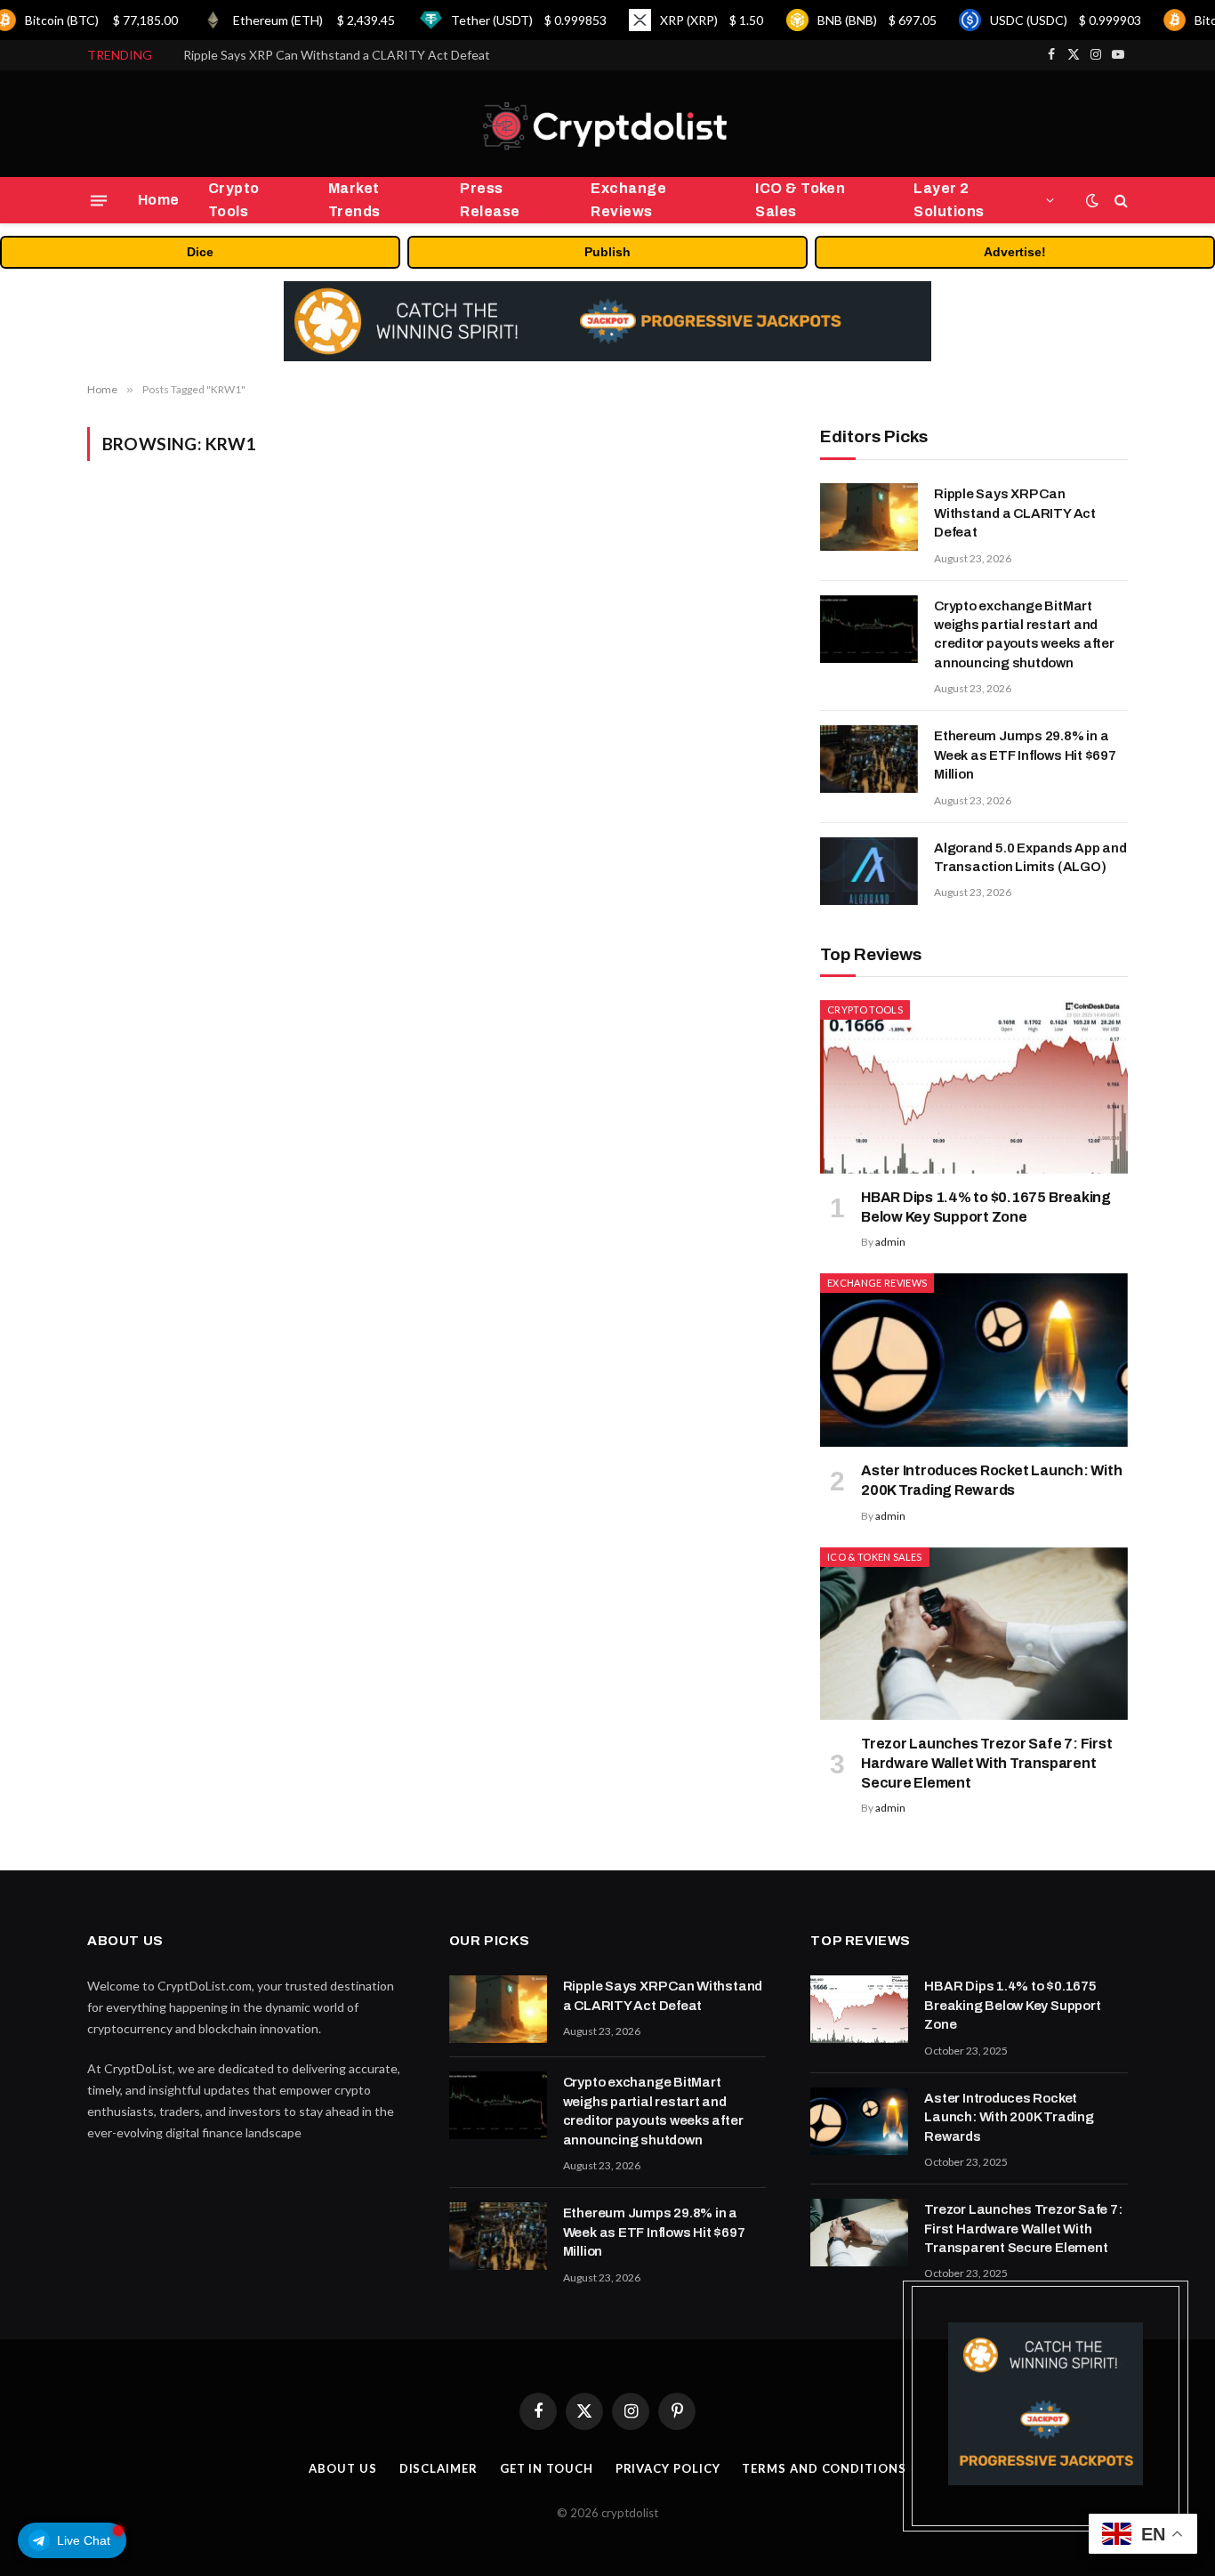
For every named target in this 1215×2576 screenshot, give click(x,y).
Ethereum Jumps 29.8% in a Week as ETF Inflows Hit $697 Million (1025, 755)
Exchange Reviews (628, 200)
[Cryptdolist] (607, 124)
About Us (342, 2468)
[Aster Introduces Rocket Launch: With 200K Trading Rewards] (974, 1360)
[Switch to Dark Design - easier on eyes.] (1092, 200)
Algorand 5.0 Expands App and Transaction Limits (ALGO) (1030, 857)
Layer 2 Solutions (949, 200)
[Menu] (99, 200)
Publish (607, 252)
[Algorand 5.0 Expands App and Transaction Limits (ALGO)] (869, 871)
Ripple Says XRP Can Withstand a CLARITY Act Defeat (1015, 513)
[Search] (1119, 201)
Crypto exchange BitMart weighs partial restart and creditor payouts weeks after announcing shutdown (383, 55)
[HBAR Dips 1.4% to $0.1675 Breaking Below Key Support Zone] (974, 1087)
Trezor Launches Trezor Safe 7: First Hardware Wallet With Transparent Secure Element (986, 1763)
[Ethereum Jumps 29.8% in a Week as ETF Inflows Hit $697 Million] (869, 759)
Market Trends (354, 200)
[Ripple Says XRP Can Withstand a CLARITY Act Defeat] (869, 517)
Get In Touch (547, 2468)
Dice (200, 252)
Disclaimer (439, 2468)
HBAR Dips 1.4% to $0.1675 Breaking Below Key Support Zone (986, 1207)
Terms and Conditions (824, 2468)
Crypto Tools (234, 200)
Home (159, 200)
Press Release (490, 200)
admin (890, 1242)
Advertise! (1015, 252)
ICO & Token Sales (800, 200)
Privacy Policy (668, 2468)
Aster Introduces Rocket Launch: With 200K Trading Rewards (991, 1480)
